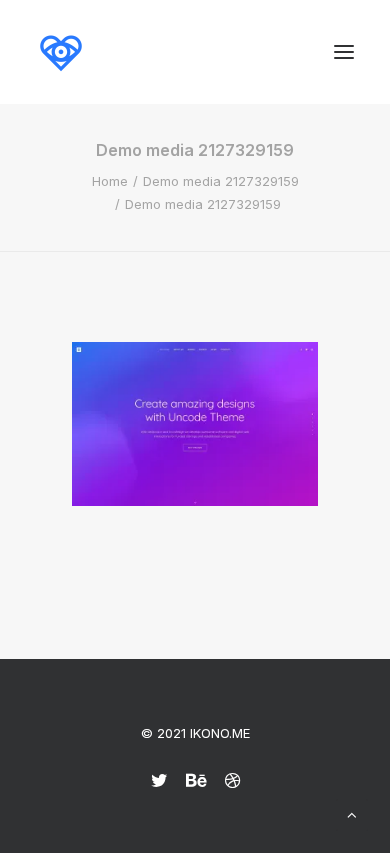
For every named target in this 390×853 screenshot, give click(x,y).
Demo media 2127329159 (221, 181)
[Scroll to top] (352, 813)
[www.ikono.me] (61, 52)
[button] (344, 52)
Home (110, 181)
